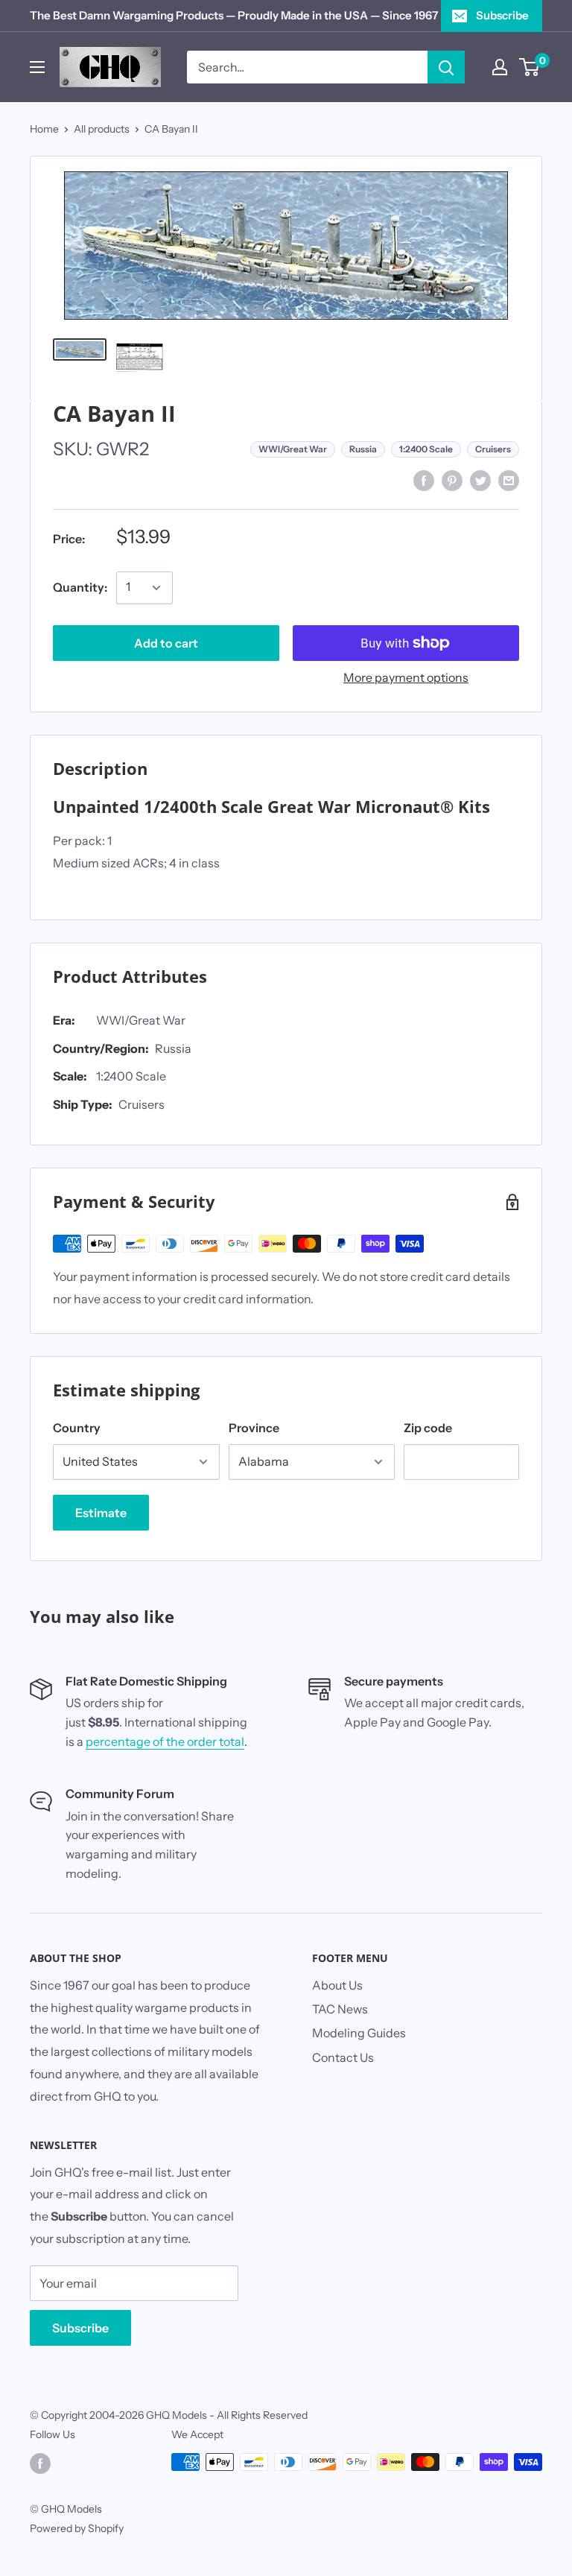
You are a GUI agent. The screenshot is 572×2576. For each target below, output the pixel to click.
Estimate (101, 1513)
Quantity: (80, 587)
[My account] (500, 67)
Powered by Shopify (77, 2528)
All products (102, 129)
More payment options (406, 677)
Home (44, 129)
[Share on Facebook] (424, 480)
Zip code (428, 1428)
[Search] (446, 67)
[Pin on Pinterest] (452, 480)
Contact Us (343, 2057)
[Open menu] (37, 67)
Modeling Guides (359, 2033)
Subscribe (502, 15)
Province (254, 1428)
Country (77, 1428)
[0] (530, 67)
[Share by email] (509, 480)
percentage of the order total (165, 1741)
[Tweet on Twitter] (480, 480)
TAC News (340, 2009)
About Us (337, 1985)
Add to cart (166, 643)
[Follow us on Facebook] (40, 2463)
